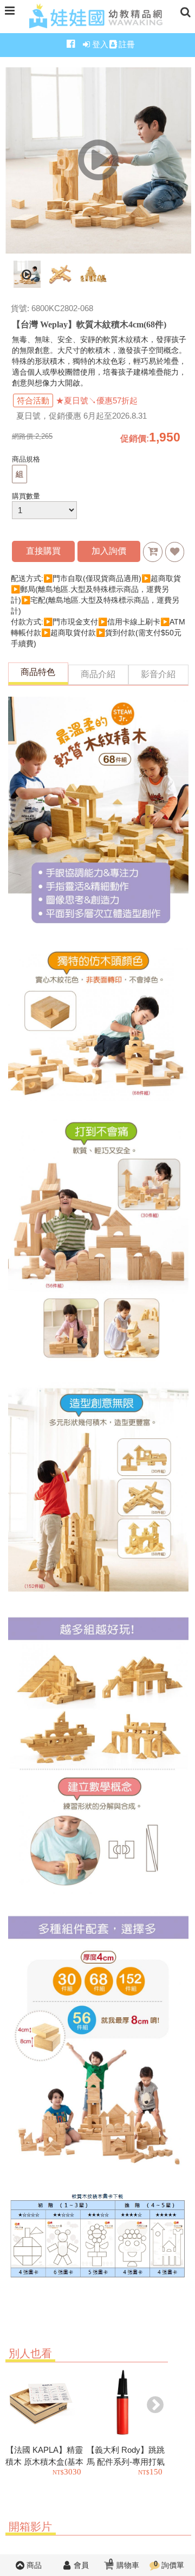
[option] (46, 2423)
